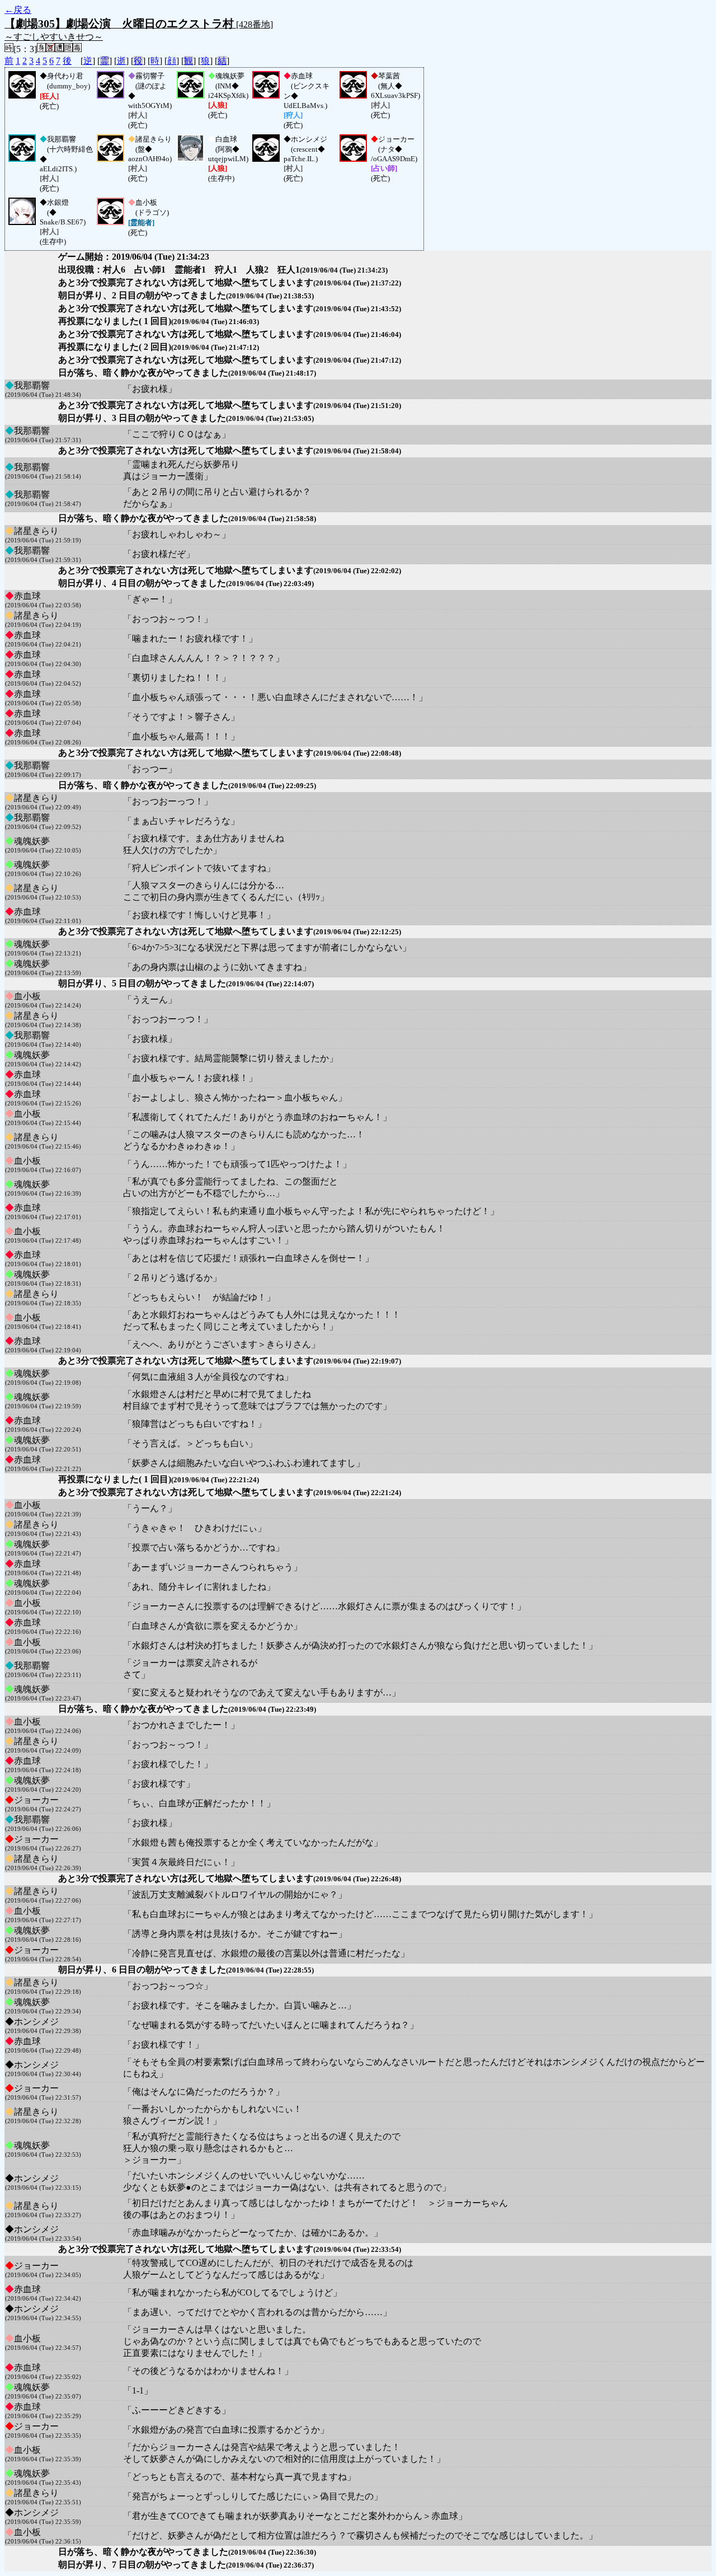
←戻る (18, 10)
